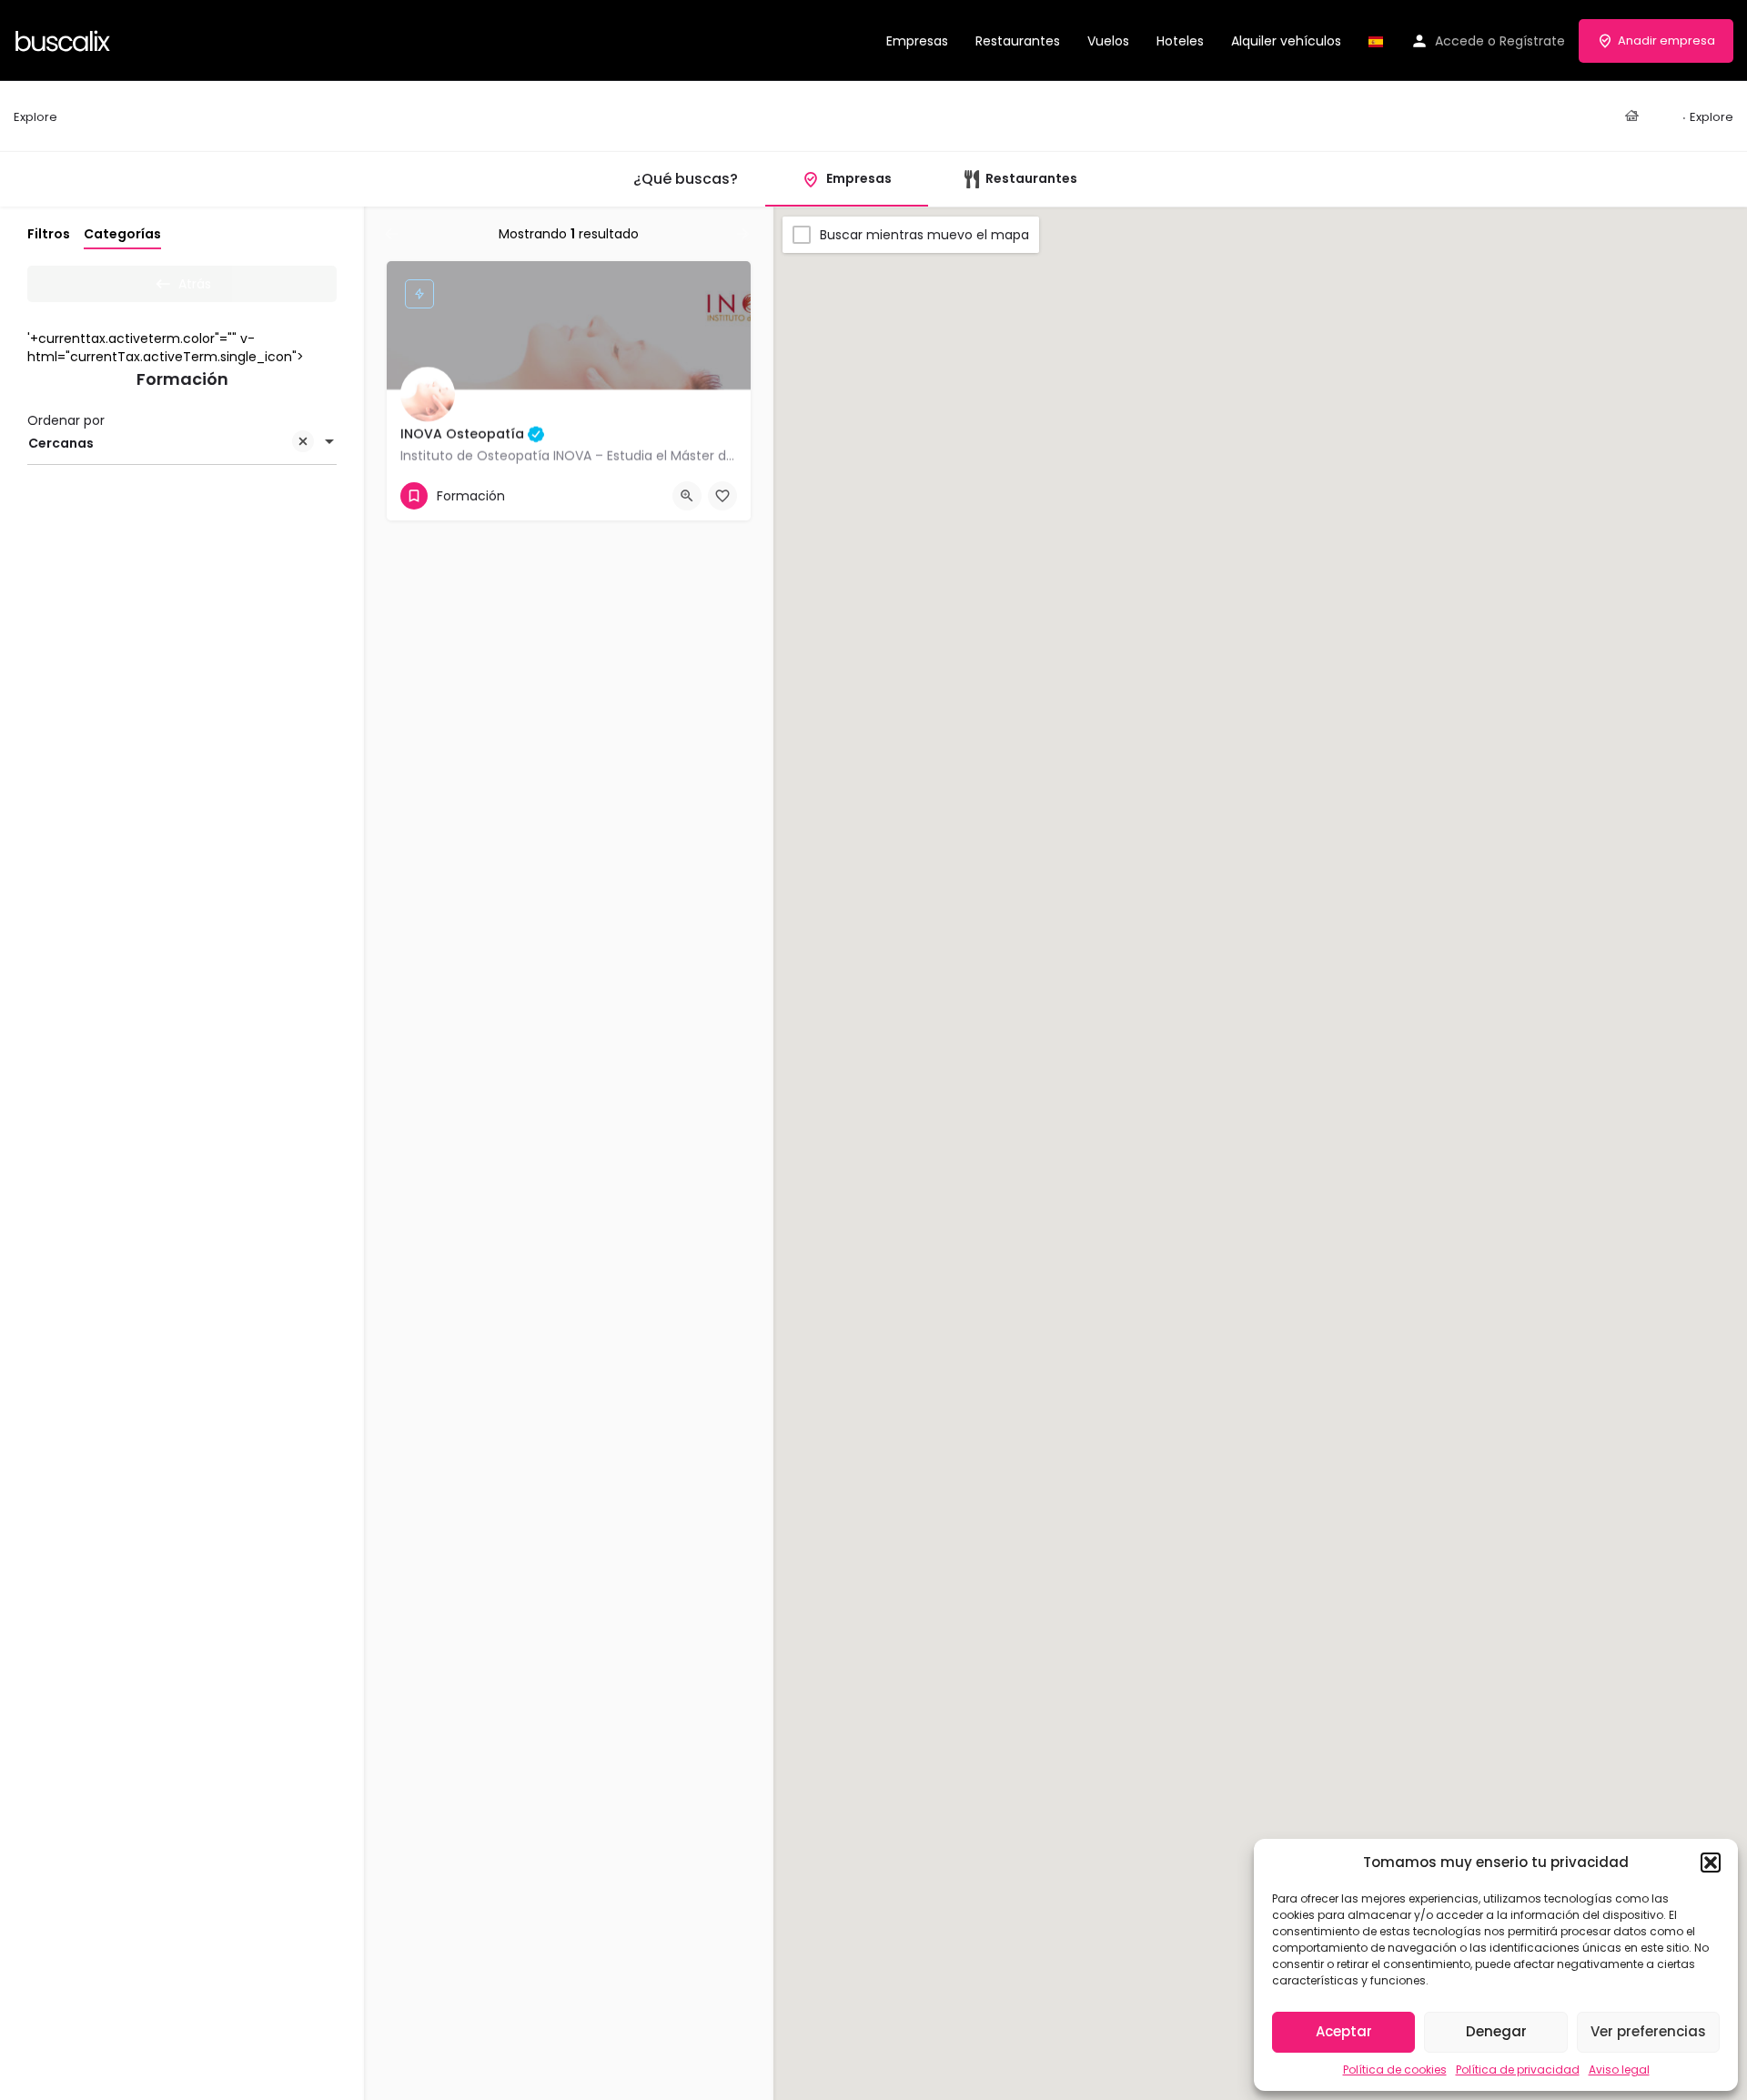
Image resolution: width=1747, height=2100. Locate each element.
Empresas (917, 41)
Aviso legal (1619, 2070)
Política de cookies (1395, 2070)
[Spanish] (1376, 41)
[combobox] (182, 443)
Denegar (1496, 2031)
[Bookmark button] (722, 496)
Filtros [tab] (49, 234)
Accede (1459, 41)
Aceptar (1344, 2031)
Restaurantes (1018, 41)
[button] (1711, 1863)
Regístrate (1532, 41)
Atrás (195, 284)
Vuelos (1108, 41)
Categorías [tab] (122, 234)
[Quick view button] (687, 496)
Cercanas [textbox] (61, 443)
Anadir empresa (1666, 40)
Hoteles (1180, 41)
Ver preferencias (1648, 2031)
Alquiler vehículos (1286, 41)
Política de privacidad (1518, 2070)
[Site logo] (65, 39)
